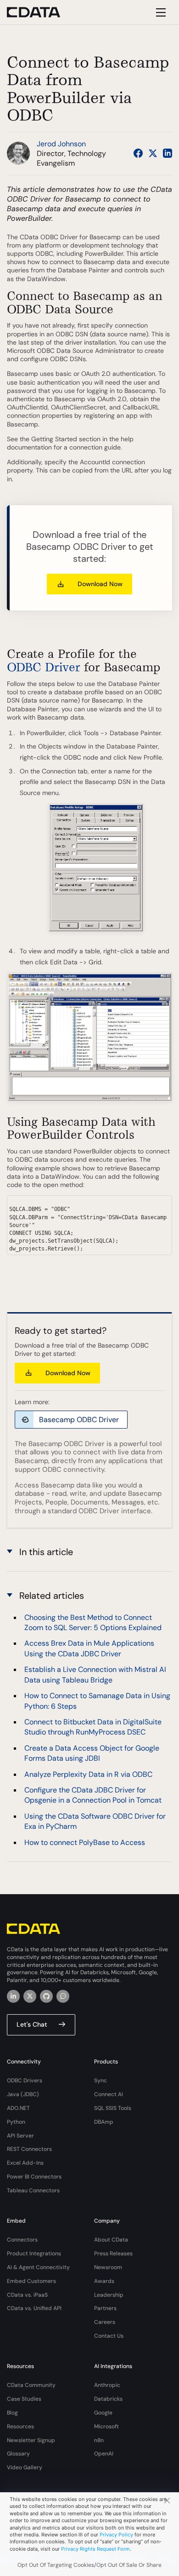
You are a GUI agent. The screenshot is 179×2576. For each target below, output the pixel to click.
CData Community (31, 2385)
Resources (20, 2426)
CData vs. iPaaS (27, 2295)
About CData (111, 2240)
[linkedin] (13, 1996)
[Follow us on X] (153, 153)
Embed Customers (31, 2281)
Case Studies (24, 2399)
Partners (105, 2308)
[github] (46, 1996)
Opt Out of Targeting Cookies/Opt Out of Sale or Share (89, 2565)
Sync (101, 2080)
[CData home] (40, 12)
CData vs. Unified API (34, 2308)
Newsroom (108, 2267)
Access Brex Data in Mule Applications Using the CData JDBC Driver (89, 1648)
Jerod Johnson (61, 144)
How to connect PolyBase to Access (85, 1842)
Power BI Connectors (34, 2177)
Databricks (108, 2399)
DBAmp (104, 2122)
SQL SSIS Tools (113, 2108)
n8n (99, 2440)
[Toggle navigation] (159, 12)
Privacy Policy (116, 2535)
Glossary (18, 2454)
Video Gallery (25, 2467)
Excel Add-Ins (25, 2163)
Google (103, 2413)
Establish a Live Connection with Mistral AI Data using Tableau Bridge (95, 1674)
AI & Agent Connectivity (38, 2267)
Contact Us (109, 2336)
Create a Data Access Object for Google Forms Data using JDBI (92, 1753)
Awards (104, 2281)
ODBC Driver (44, 667)
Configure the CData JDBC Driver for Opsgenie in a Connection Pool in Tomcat (93, 1795)
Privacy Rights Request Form (95, 2549)
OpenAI (104, 2454)
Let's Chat (32, 2024)
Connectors (22, 2240)
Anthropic (107, 2385)
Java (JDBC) (23, 2094)
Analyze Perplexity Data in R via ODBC (88, 1774)
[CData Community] (63, 1996)
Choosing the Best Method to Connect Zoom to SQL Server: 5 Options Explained (93, 1622)
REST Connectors (29, 2149)
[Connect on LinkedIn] (168, 153)
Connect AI (109, 2094)
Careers (105, 2322)
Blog (12, 2413)
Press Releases (113, 2253)
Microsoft (106, 2426)
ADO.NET (18, 2108)
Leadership (109, 2295)
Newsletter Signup (31, 2440)
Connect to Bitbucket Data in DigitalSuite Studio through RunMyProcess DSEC (93, 1727)
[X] (30, 1996)
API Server (20, 2136)
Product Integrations (34, 2253)
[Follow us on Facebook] (138, 153)
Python (16, 2122)
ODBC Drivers (25, 2080)
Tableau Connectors (33, 2190)
